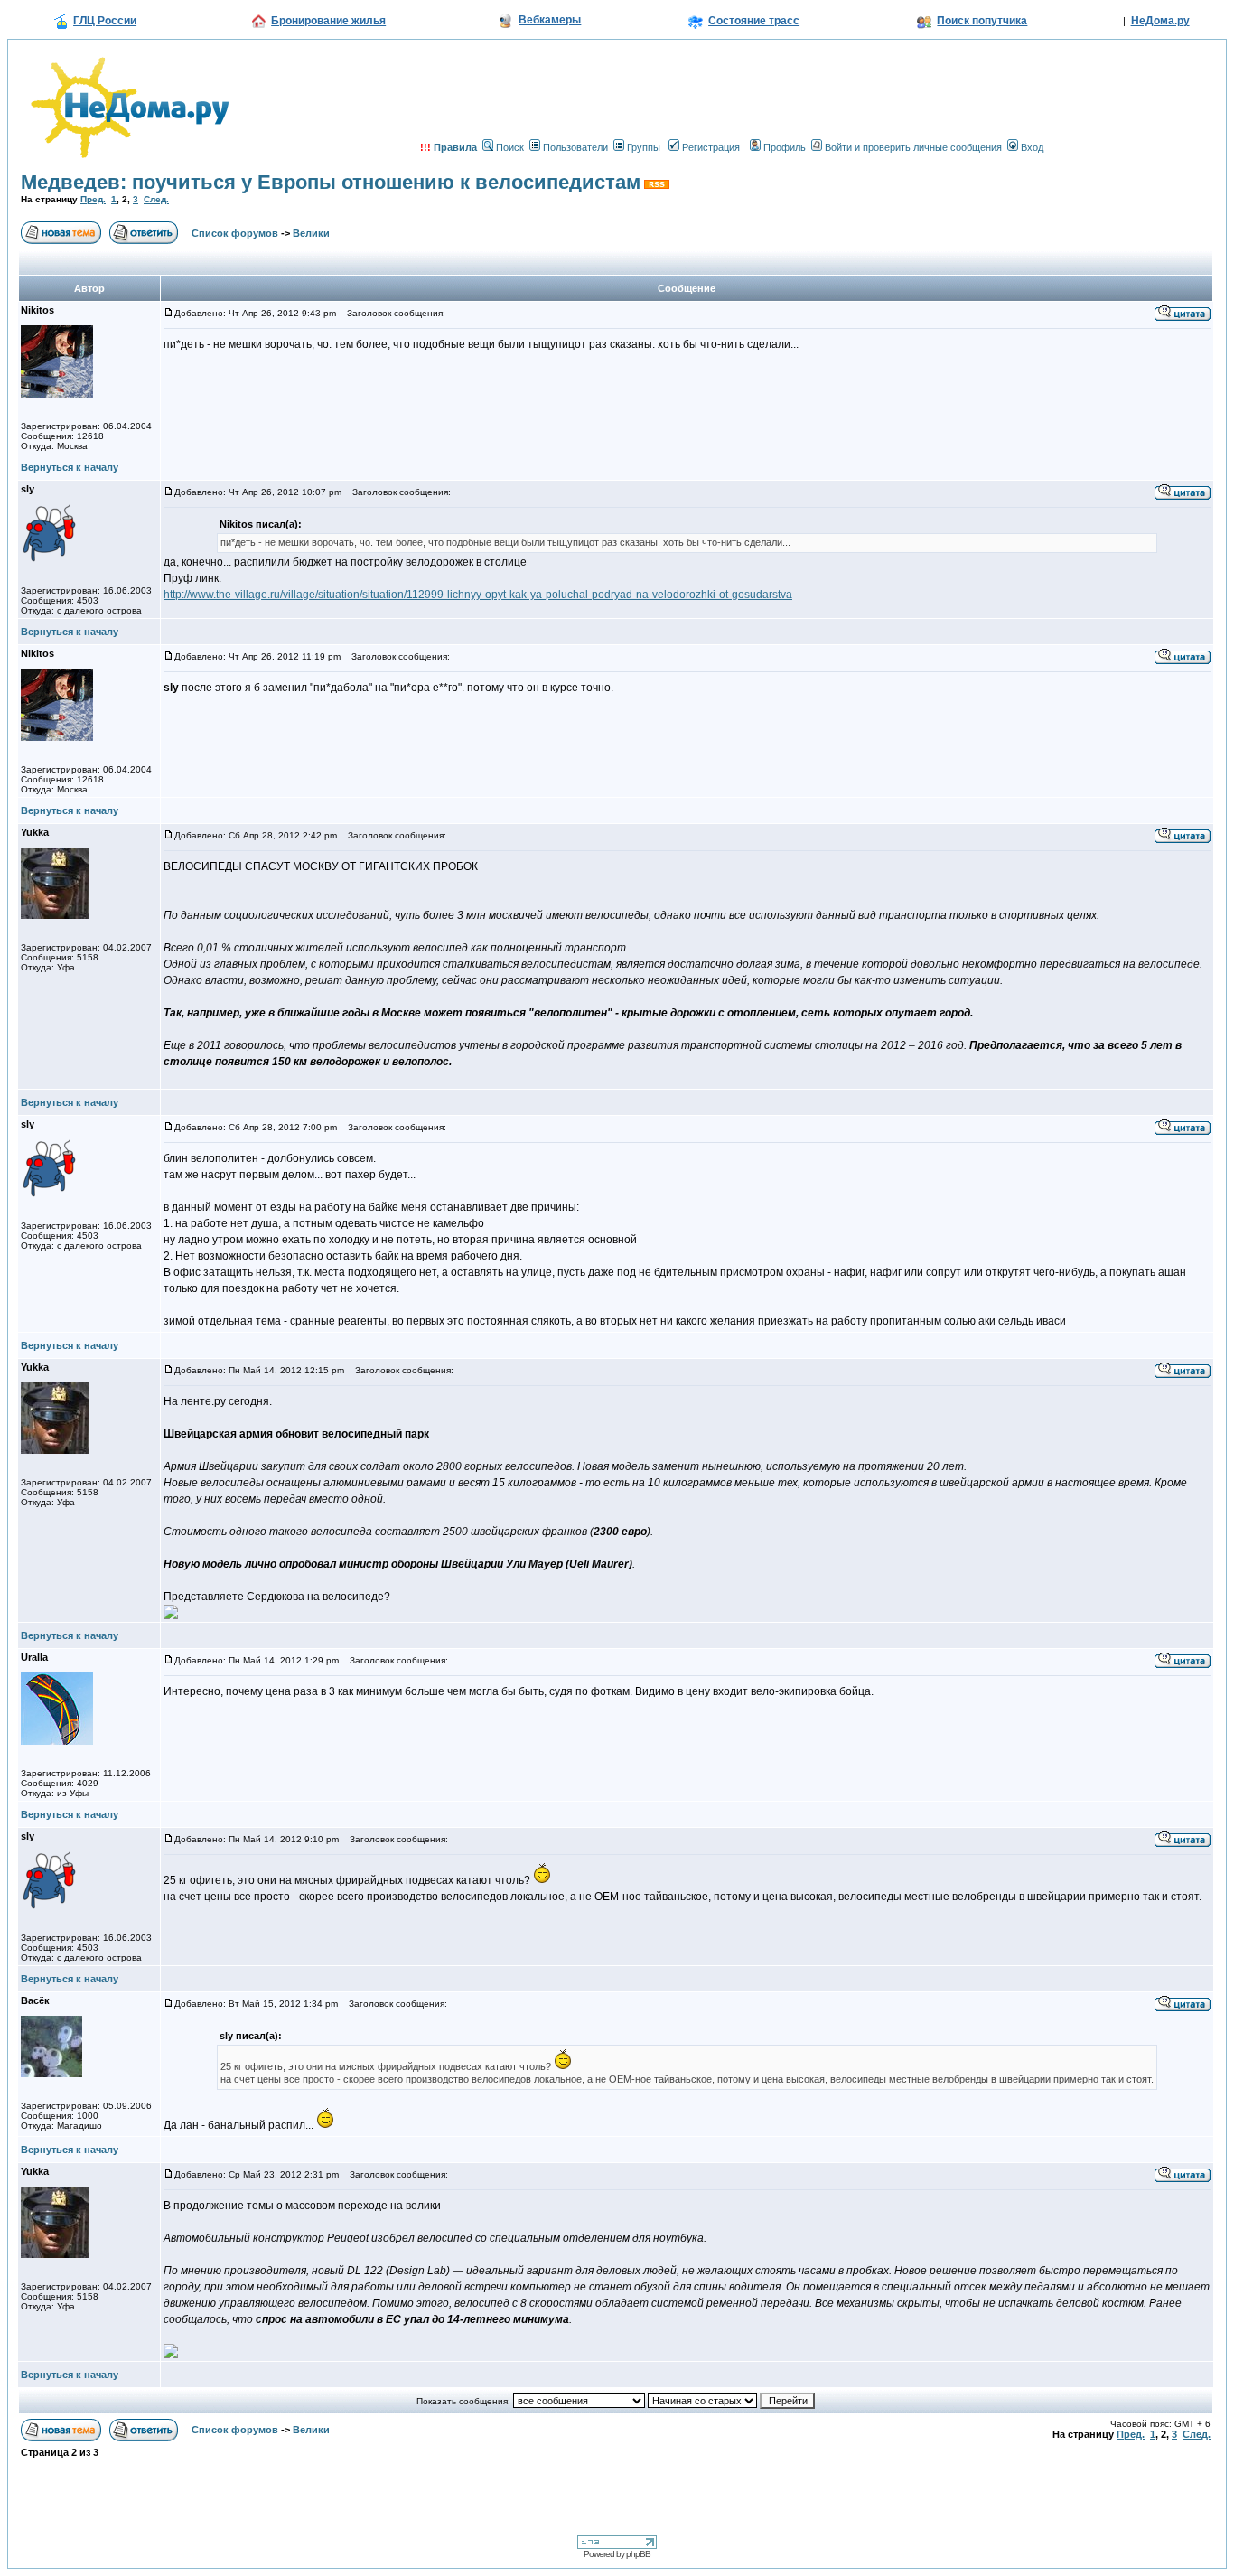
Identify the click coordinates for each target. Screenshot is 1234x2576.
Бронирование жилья (328, 21)
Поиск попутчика (982, 21)
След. (156, 199)
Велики (311, 233)
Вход (1032, 147)
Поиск (510, 147)
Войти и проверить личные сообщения (913, 147)
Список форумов (235, 233)
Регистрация (711, 147)
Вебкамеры (550, 20)
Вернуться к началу (70, 467)
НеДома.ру (1160, 21)
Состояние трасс (754, 21)
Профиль (785, 147)
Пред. (93, 199)
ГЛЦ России (105, 21)
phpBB (638, 2554)
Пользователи (575, 147)
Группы (644, 147)
